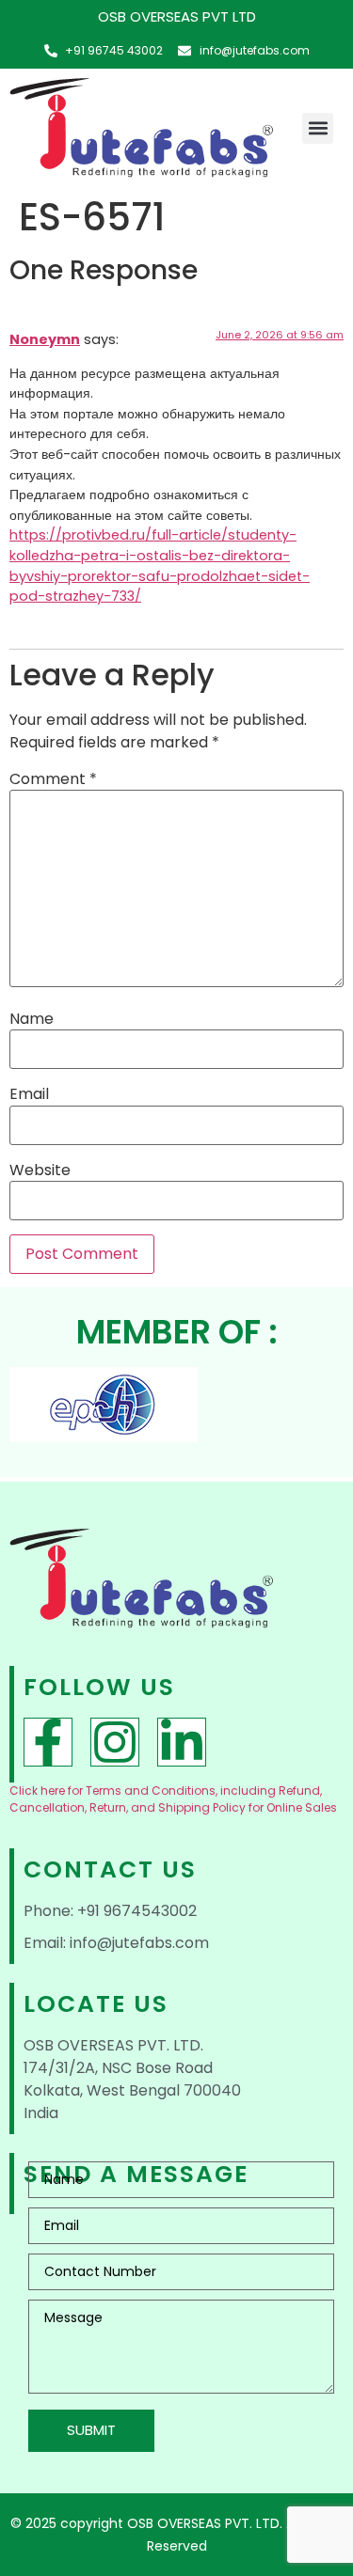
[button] (318, 128)
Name (32, 1019)
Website (40, 1170)
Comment (53, 779)
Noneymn (45, 339)
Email (29, 1094)
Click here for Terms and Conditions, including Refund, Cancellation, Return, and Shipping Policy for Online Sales (173, 1799)
